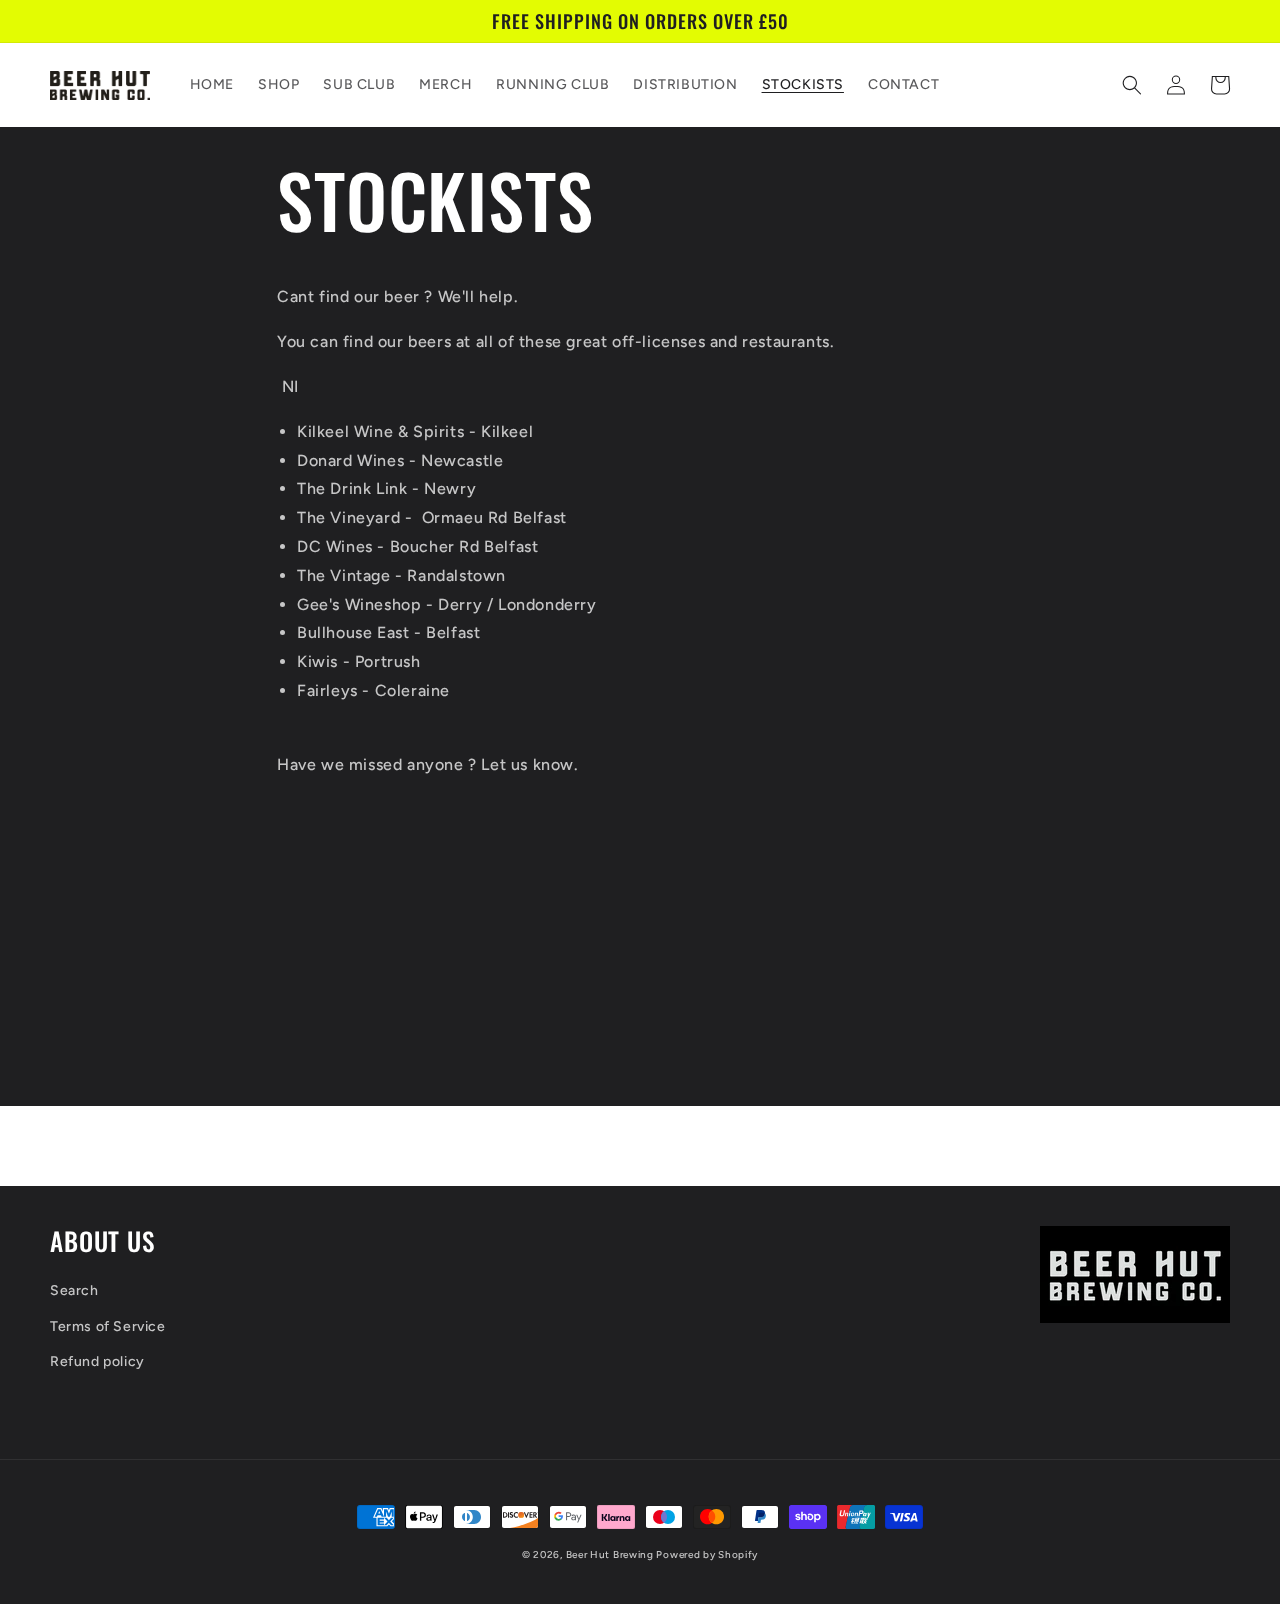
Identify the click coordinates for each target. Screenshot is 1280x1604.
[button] (1132, 85)
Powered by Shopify (707, 1554)
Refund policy (97, 1361)
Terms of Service (108, 1326)
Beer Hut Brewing (611, 1554)
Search (74, 1290)
